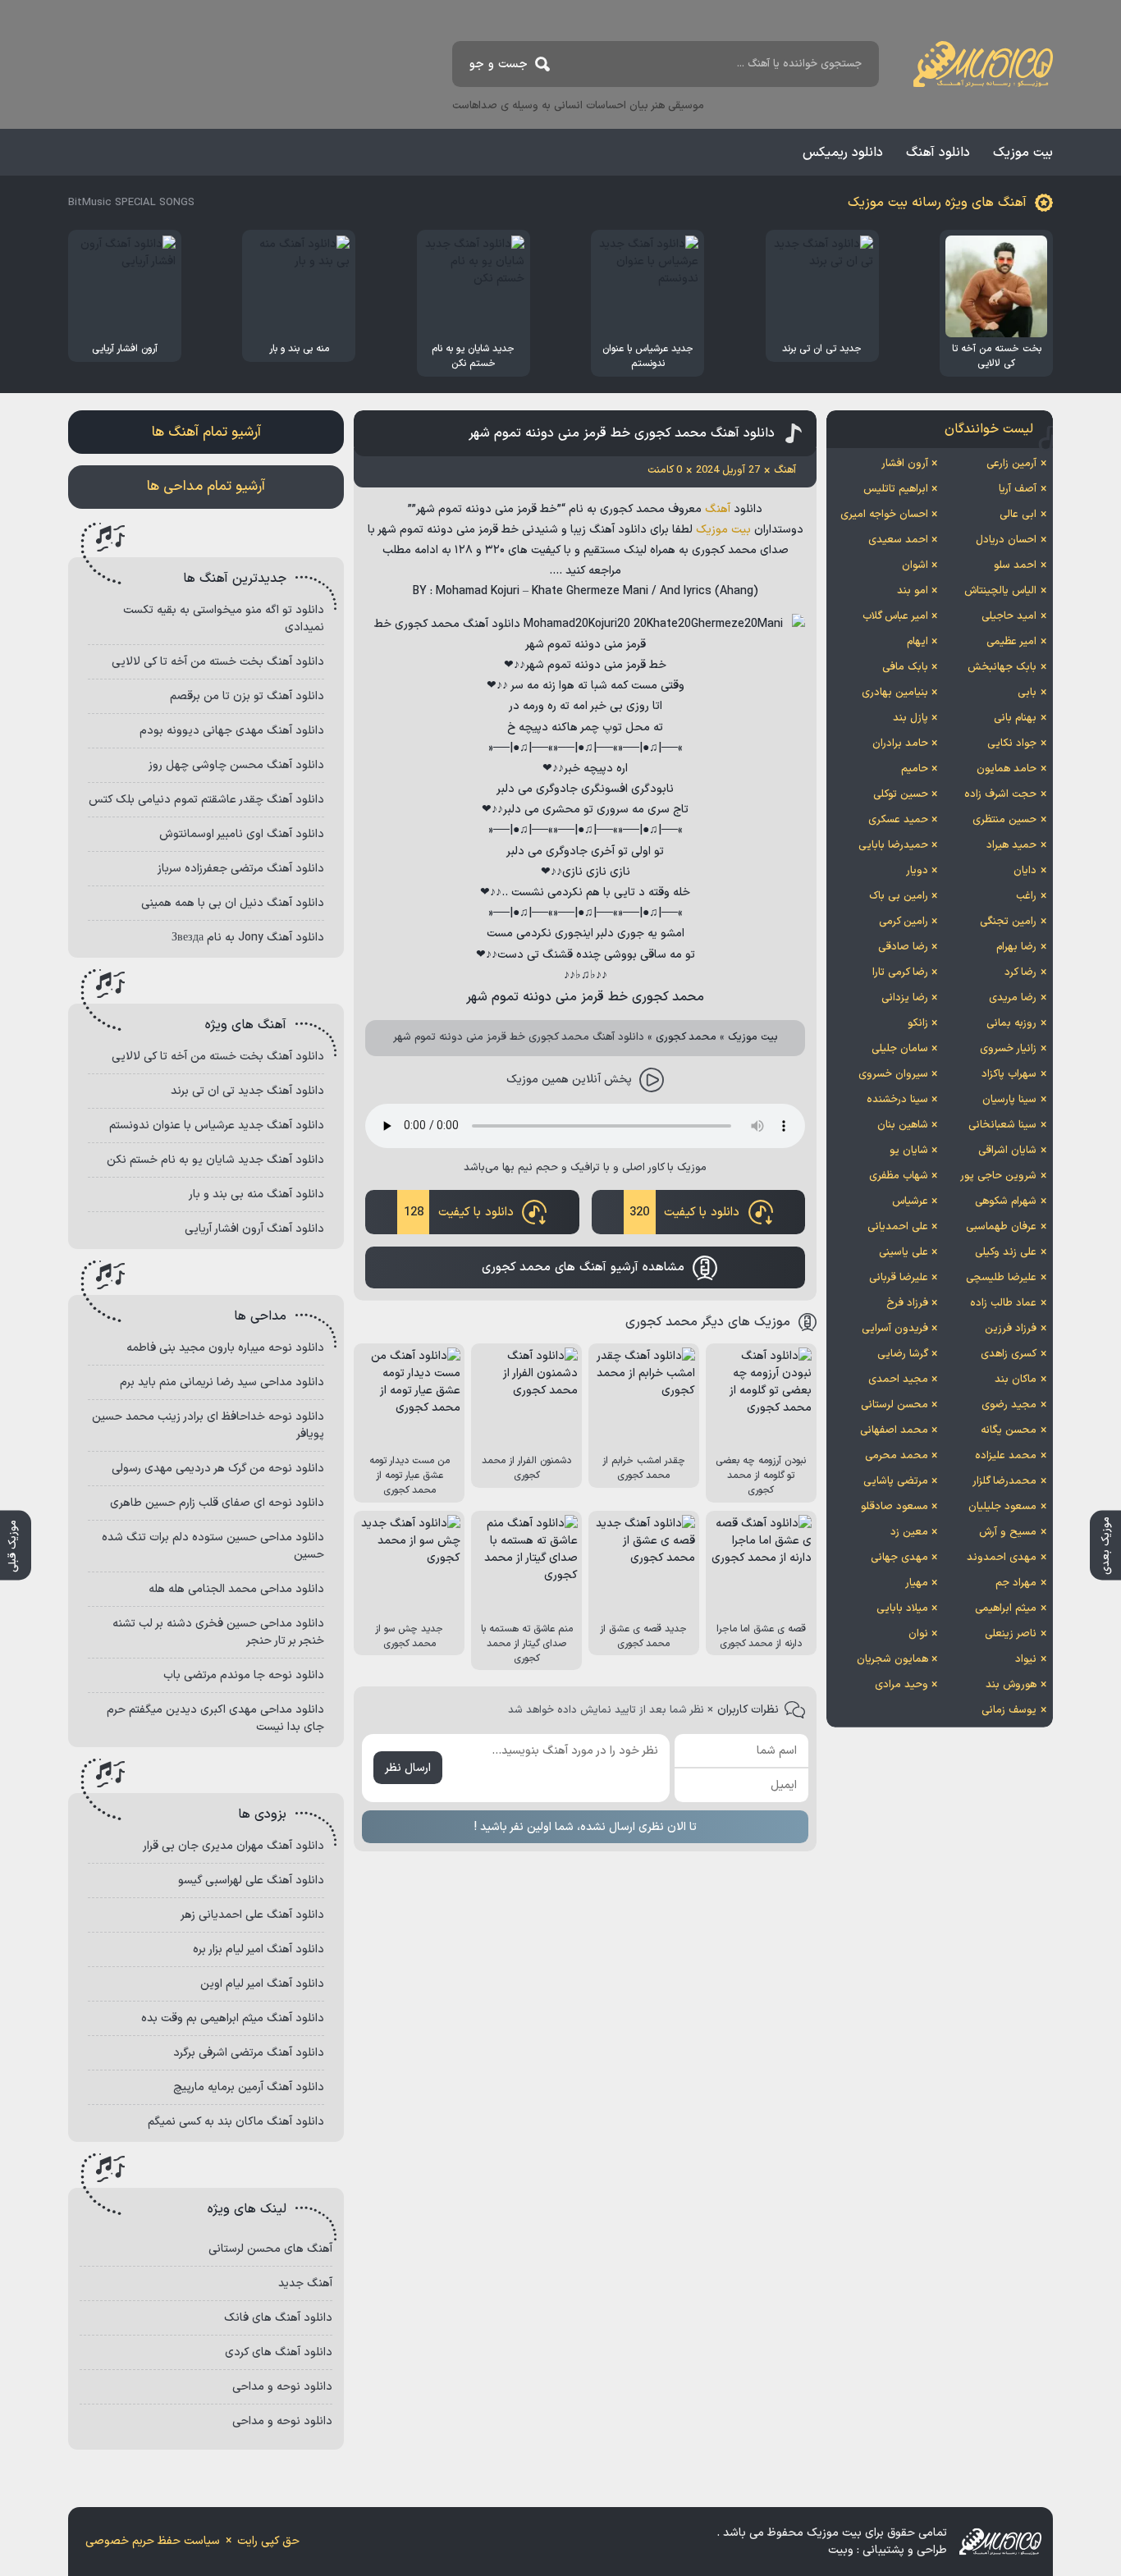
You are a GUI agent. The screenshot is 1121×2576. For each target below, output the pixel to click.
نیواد (1026, 1659)
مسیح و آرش (1008, 1532)
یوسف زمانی (1009, 1710)
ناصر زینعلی (1011, 1634)
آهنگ (718, 509)
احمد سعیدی (898, 540)
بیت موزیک (1023, 153)
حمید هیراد (1011, 845)
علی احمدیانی (898, 1227)
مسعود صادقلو (895, 1507)
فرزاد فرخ (907, 1303)
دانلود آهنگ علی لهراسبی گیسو (251, 1881)
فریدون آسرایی (895, 1329)
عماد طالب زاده (1003, 1303)
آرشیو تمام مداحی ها (206, 487)
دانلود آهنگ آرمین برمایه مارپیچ (249, 2087)
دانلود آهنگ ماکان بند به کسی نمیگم (236, 2122)
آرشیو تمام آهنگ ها (206, 432)
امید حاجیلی (1009, 616)
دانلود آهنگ (938, 153)
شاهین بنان (903, 1125)
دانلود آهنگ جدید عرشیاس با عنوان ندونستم (217, 1126)
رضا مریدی (1013, 998)
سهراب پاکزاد (1009, 1074)
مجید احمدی (898, 1380)
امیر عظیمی (1011, 642)
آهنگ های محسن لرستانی (270, 2249)
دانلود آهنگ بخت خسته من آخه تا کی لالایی (218, 662)
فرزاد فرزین (1011, 1329)
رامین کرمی (904, 922)
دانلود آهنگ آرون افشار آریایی (254, 1229)
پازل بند (911, 718)
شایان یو (909, 1151)
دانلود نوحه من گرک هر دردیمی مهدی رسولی (218, 1469)
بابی (1027, 693)
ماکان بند (1016, 1380)
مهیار (917, 1583)
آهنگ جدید (305, 2283)
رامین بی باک (899, 896)
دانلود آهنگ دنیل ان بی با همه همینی (233, 903)
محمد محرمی (897, 1456)
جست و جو (499, 64)
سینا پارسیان (1009, 1100)
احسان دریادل (1006, 540)
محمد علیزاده (1006, 1456)
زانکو (918, 1023)
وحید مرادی (901, 1685)
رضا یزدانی (905, 998)
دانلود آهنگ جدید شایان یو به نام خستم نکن (215, 1160)
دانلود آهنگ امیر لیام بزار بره (259, 1949)
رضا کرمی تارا (900, 972)
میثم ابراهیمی (1006, 1608)
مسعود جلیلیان (1002, 1507)
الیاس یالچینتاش (1000, 591)
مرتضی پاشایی (896, 1481)
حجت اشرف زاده (1000, 794)
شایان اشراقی (1007, 1151)
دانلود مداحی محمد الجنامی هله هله (236, 1589)
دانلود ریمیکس (843, 153)
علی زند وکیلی (1006, 1252)
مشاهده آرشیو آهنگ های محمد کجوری (583, 1267)
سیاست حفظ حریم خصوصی (153, 2541)
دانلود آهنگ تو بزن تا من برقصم (247, 696)
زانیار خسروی (1008, 1049)
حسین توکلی (901, 794)
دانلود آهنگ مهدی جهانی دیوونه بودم (232, 731)
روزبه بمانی (1011, 1023)
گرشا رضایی (903, 1354)
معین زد (909, 1532)
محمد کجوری (686, 1037)
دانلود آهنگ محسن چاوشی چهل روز (236, 765)
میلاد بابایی (902, 1608)
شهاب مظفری (899, 1176)
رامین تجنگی (1008, 922)
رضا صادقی (903, 947)
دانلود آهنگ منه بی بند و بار (256, 1194)
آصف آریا (1018, 489)
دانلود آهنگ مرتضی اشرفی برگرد (249, 2053)
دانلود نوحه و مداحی (282, 2387)
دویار (917, 871)
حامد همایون (1007, 769)
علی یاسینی (904, 1252)
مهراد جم (1016, 1583)
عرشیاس (910, 1201)
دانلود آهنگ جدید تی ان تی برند (247, 1091)
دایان (1025, 871)
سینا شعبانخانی (1002, 1125)
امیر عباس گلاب (895, 616)
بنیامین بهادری (895, 693)
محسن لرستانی (895, 1405)
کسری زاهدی (1009, 1354)
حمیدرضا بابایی (893, 845)
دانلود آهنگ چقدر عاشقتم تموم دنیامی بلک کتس (206, 800)
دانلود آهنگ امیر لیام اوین (262, 1984)
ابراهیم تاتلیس (896, 489)
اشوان (915, 565)
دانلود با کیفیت (684, 1213)
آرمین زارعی (1011, 464)
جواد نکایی (1012, 744)
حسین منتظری (1004, 820)
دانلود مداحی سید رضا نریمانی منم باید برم (222, 1382)
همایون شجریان (892, 1659)
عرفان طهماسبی (1001, 1227)
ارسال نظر (408, 1768)
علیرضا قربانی (899, 1278)
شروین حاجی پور (998, 1176)
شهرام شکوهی (1006, 1201)
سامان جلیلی (900, 1049)
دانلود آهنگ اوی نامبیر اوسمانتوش (242, 834)
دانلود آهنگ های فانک (278, 2318)
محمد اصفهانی (894, 1430)
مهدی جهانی (899, 1558)
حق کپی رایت (268, 2541)
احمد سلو (1015, 565)
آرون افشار (905, 464)
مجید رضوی (1009, 1405)
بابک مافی (905, 667)
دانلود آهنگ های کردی (279, 2352)
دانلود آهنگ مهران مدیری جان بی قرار (233, 1846)
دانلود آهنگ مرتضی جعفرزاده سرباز (241, 869)
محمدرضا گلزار (1004, 1481)
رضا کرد (1020, 972)
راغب (1026, 896)
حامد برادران (900, 744)
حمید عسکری (898, 820)
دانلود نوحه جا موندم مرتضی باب (244, 1675)
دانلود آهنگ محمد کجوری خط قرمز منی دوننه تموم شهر (622, 433)
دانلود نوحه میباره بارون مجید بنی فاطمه (225, 1348)
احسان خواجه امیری (884, 515)
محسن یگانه (1009, 1430)
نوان (918, 1634)
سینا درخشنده (897, 1100)
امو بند (913, 591)
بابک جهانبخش (1002, 667)
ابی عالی (1018, 515)
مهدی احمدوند (1002, 1558)
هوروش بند (1011, 1685)
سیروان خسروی (893, 1074)
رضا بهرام (1016, 947)
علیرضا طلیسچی (1001, 1278)
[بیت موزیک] (983, 64)
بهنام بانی (1015, 718)
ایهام (917, 642)
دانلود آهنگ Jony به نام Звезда (248, 938)
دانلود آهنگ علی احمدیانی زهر (252, 1915)
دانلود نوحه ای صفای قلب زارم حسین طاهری (217, 1503)
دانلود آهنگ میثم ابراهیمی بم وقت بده (233, 2018)
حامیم (915, 769)
